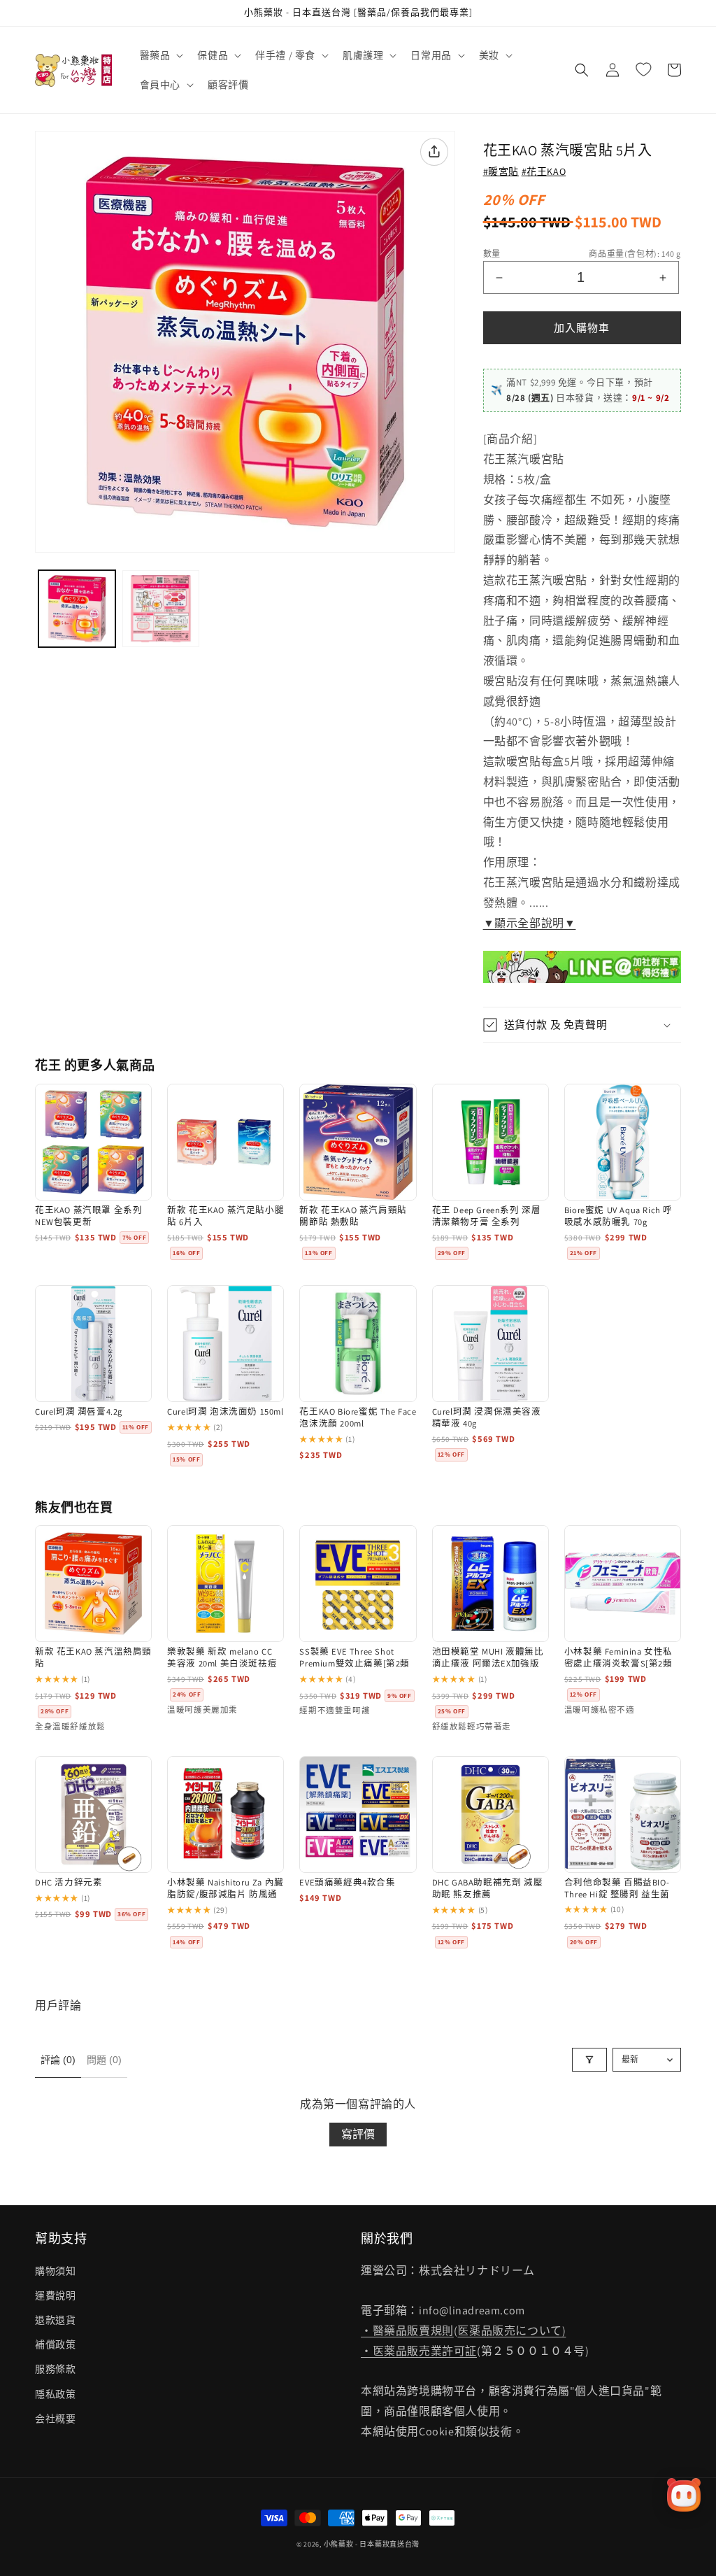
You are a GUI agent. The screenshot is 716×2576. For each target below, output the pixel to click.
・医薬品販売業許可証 (419, 2351)
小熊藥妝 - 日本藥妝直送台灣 (372, 2544)
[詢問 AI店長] (684, 2495)
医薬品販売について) (511, 2331)
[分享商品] (434, 152)
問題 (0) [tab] (104, 2060)
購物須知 (55, 2271)
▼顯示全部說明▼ (530, 923)
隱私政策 (55, 2394)
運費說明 (55, 2295)
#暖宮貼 (501, 171)
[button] (160, 55)
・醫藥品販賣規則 (407, 2331)
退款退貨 (55, 2320)
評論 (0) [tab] (58, 2060)
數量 (492, 254)
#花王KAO (544, 171)
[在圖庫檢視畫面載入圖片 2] (161, 609)
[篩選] (589, 2060)
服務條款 (55, 2369)
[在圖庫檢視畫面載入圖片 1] (77, 609)
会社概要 (55, 2419)
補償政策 (55, 2344)
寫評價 (358, 2134)
